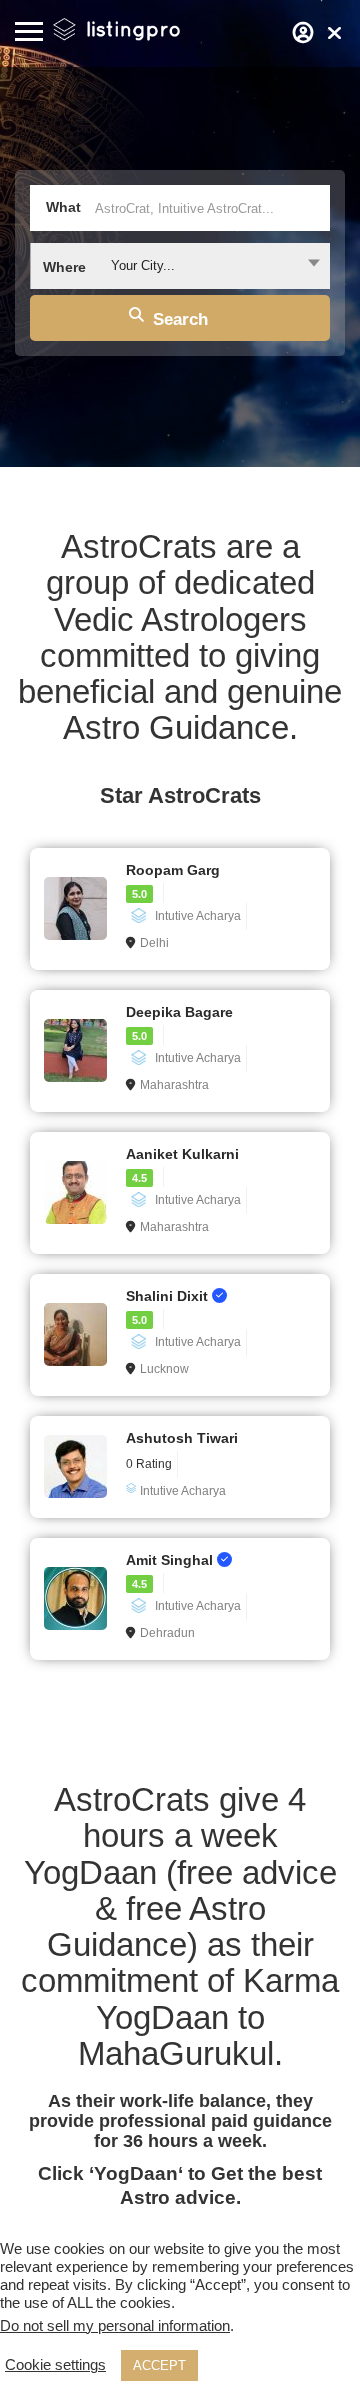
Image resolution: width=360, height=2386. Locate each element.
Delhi (154, 943)
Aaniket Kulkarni (182, 1154)
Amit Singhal (171, 1560)
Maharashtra (174, 1085)
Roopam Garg (173, 870)
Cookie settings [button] (55, 2365)
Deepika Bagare (179, 1012)
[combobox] (180, 266)
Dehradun (167, 1633)
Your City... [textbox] (143, 265)
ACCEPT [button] (159, 2365)
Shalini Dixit (169, 1296)
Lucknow (164, 1369)
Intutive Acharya (198, 916)
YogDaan (136, 2173)
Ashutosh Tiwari (182, 1438)
